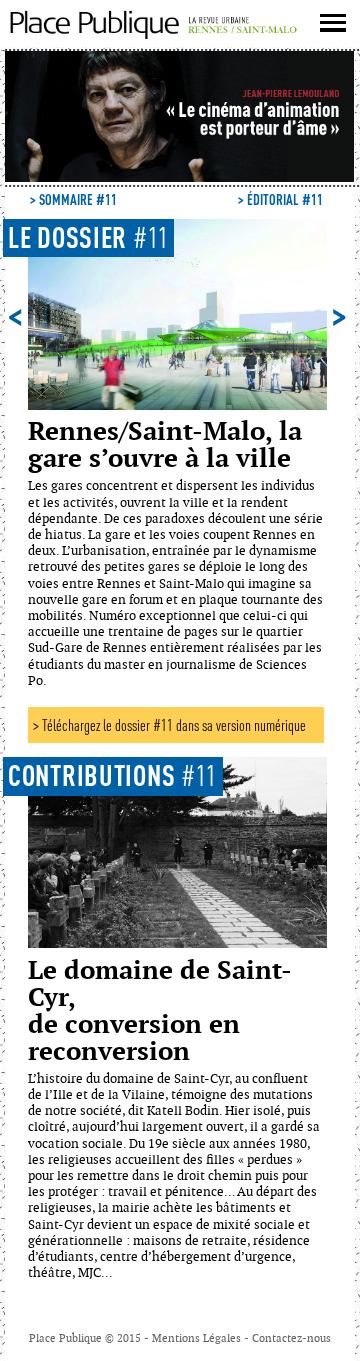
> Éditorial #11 (280, 199)
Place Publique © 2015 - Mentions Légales (136, 1338)
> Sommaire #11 (73, 199)
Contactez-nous (291, 1338)
